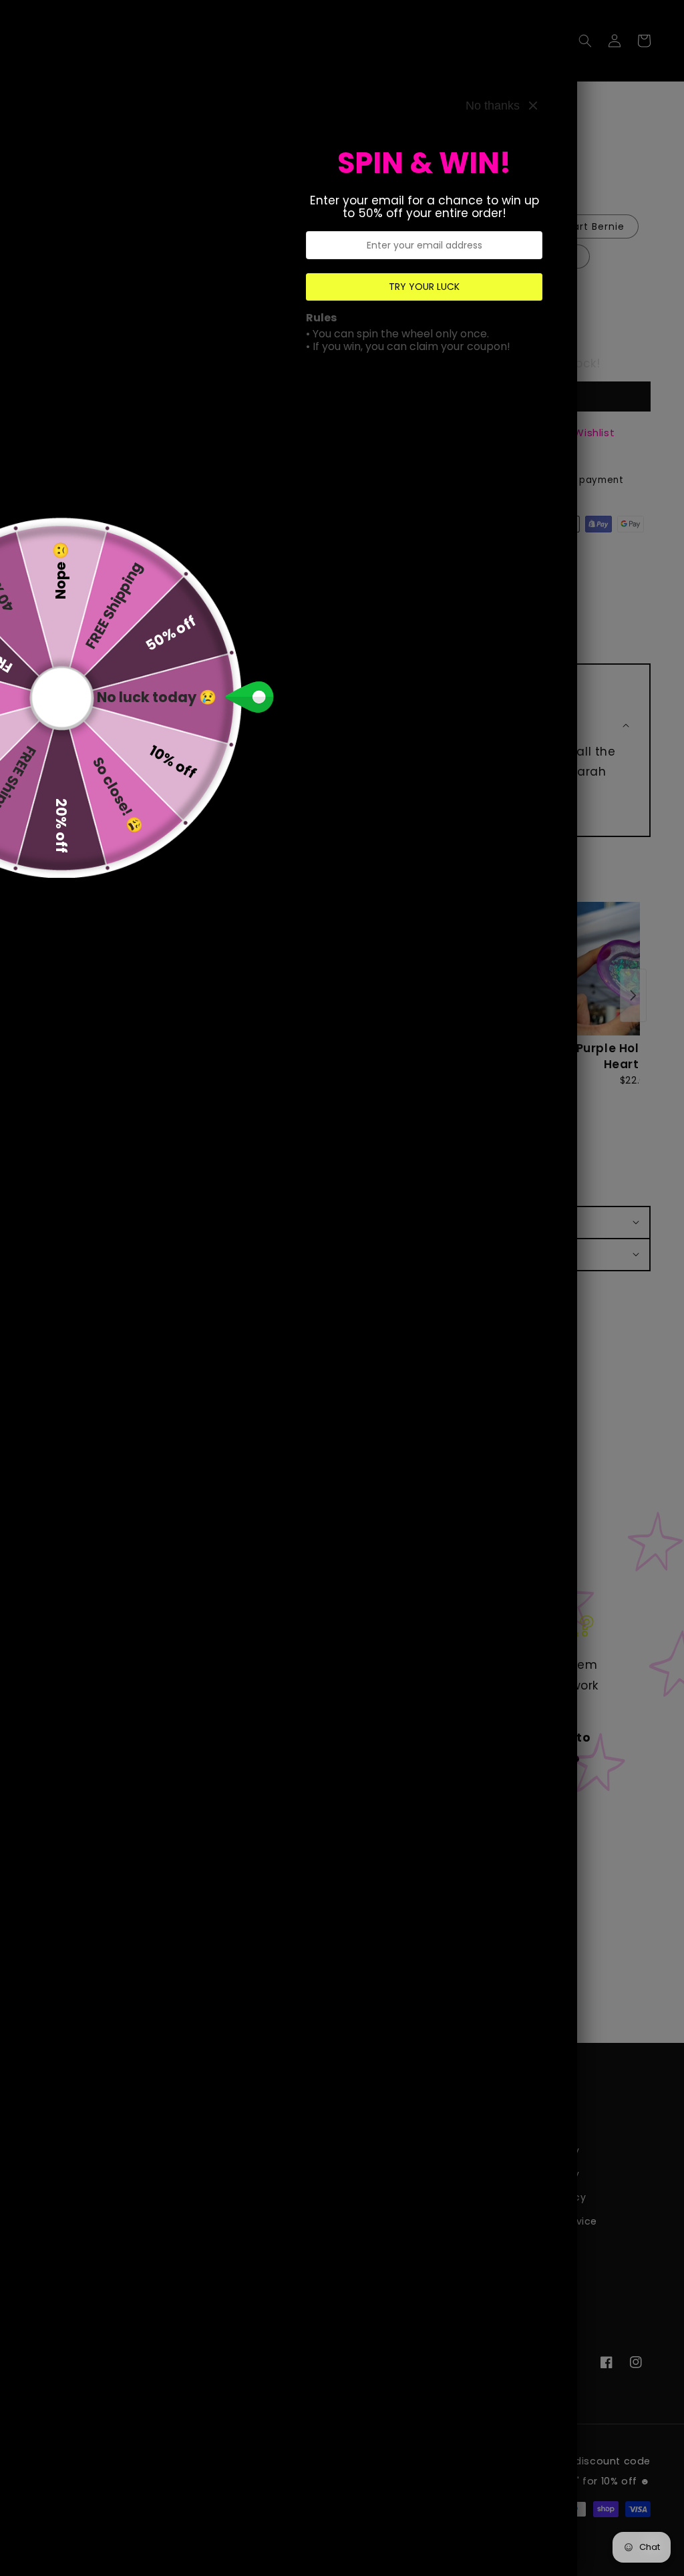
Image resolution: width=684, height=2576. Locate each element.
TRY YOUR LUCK (424, 287)
